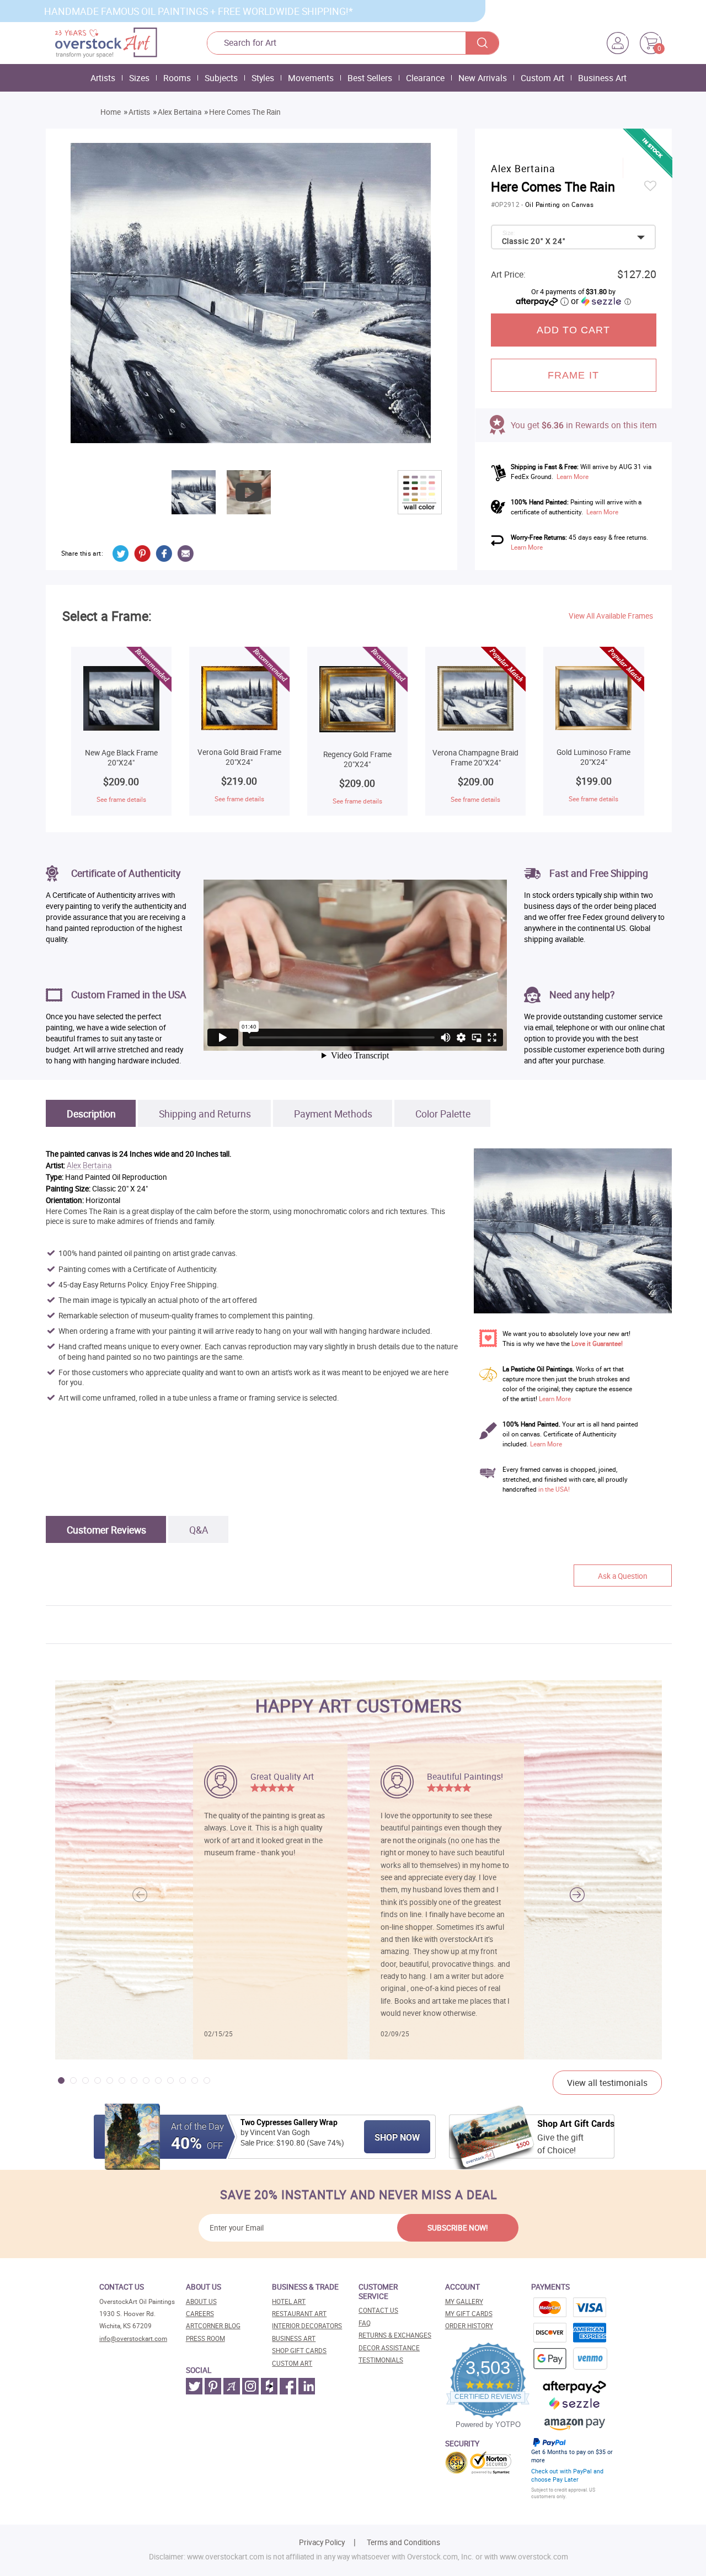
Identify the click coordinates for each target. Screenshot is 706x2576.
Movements (311, 78)
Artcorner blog (213, 2326)
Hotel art (289, 2301)
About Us (201, 2301)
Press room (205, 2338)
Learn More (573, 477)
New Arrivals (483, 78)
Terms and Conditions (403, 2542)
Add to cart (574, 330)
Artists (103, 78)
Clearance (425, 78)
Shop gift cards (299, 2351)
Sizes (139, 78)
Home (111, 112)
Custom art (292, 2363)
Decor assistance (389, 2348)
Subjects (221, 78)
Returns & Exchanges (395, 2335)
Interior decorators (307, 2326)
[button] (577, 1894)
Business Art (602, 78)
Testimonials (381, 2360)
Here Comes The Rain (245, 112)
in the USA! (554, 1489)
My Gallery (464, 2301)
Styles (263, 78)
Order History (469, 2326)
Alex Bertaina (180, 112)
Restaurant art (299, 2314)
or (601, 301)
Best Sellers (370, 78)
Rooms (177, 78)
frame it (573, 375)
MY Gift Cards (469, 2314)
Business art (294, 2338)
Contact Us (378, 2310)
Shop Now (397, 2137)
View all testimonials (607, 2083)
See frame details (121, 799)
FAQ (365, 2323)
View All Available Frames (611, 616)
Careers (200, 2314)
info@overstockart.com (133, 2338)
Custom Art (542, 78)
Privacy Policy (322, 2542)
